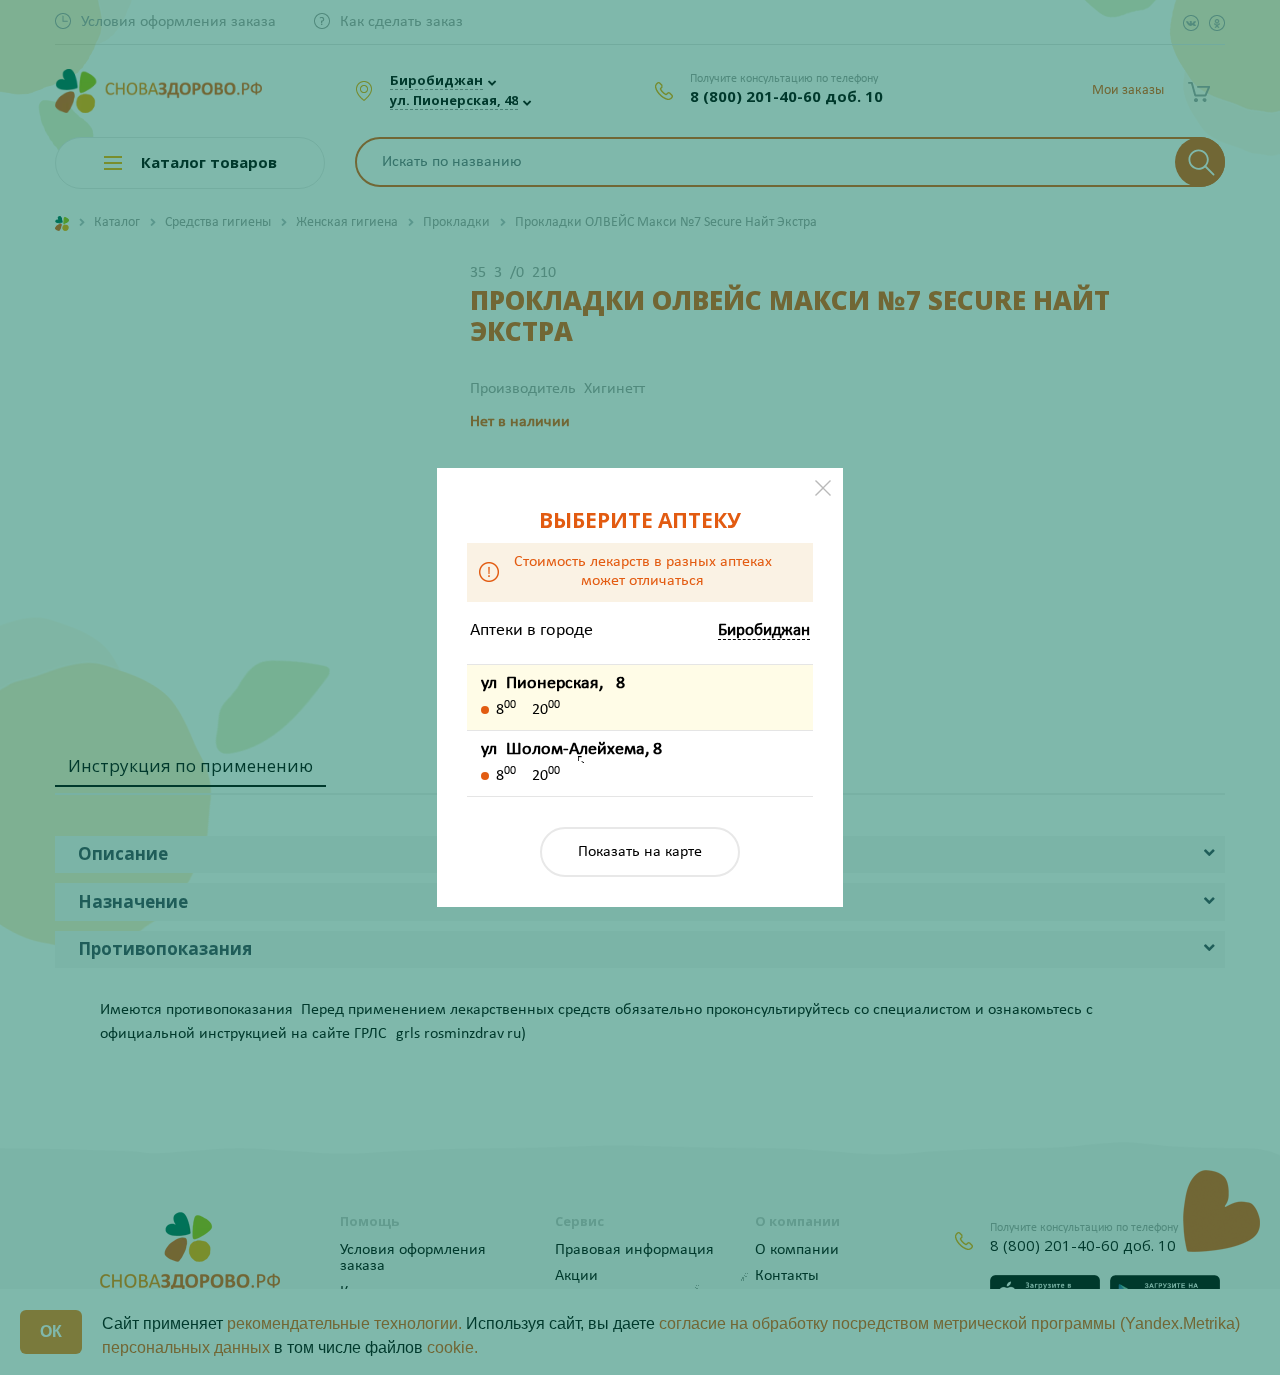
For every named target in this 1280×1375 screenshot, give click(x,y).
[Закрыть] (823, 488)
